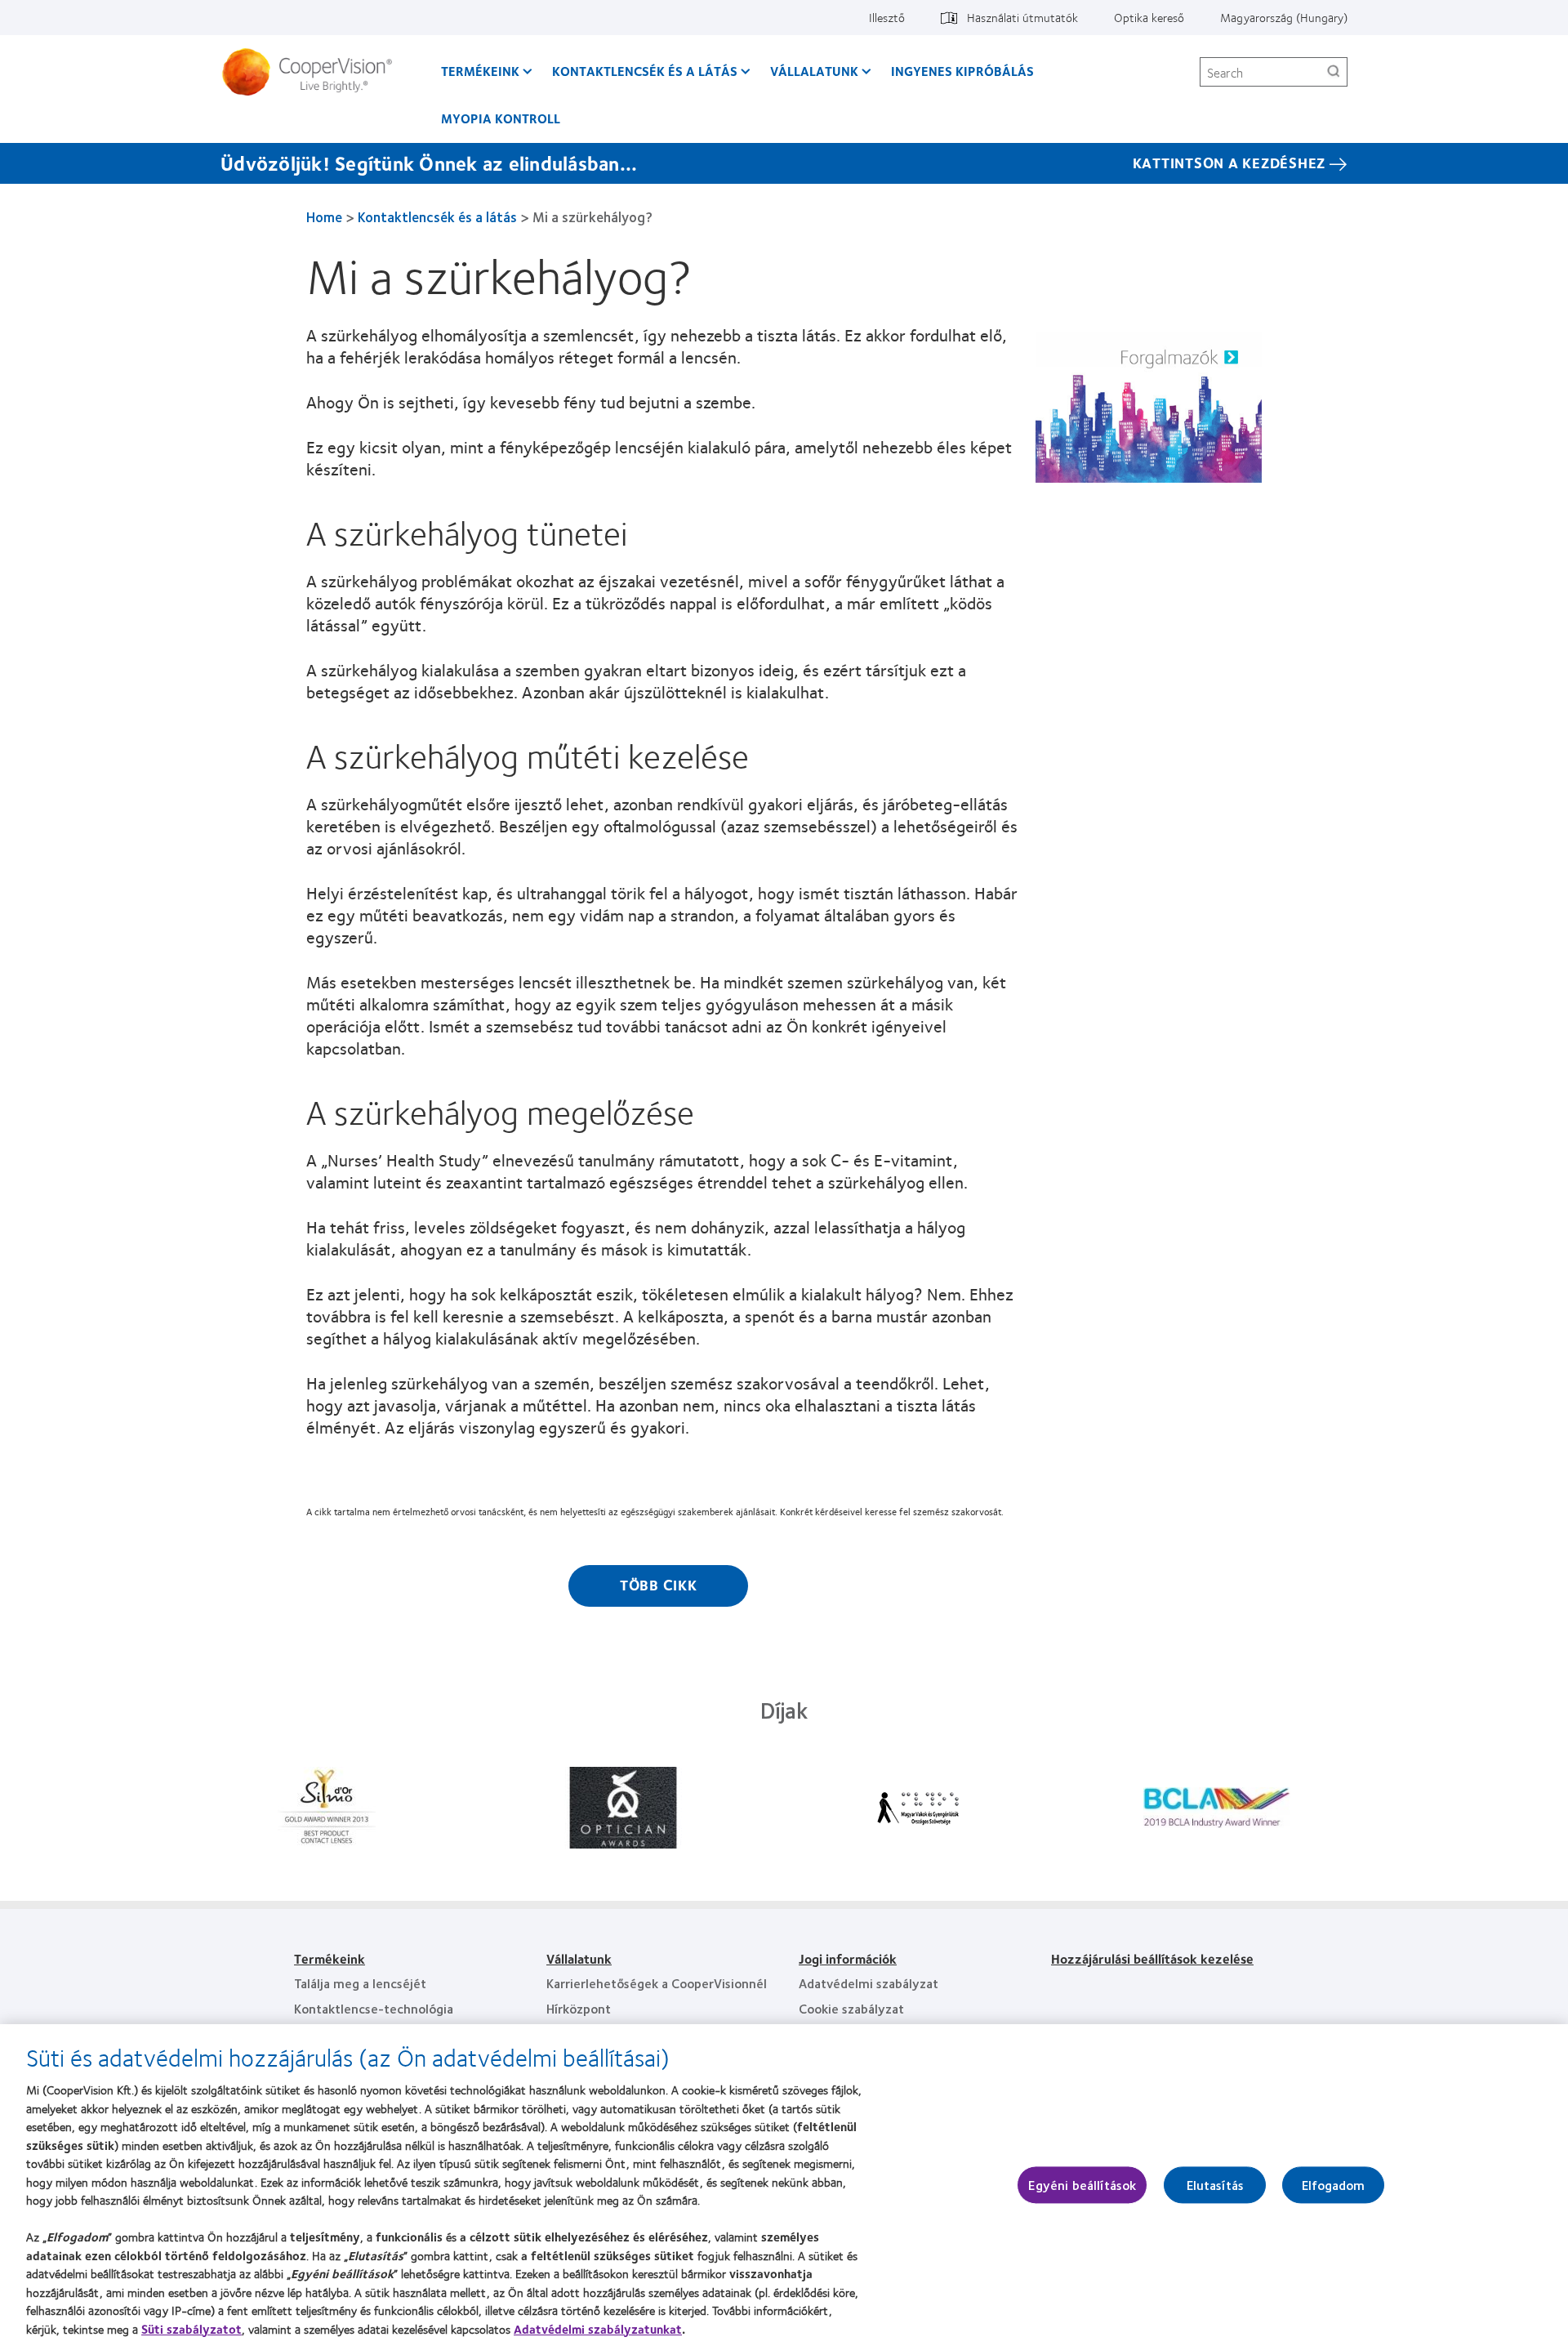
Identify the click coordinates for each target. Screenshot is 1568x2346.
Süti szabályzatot (192, 2329)
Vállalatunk (814, 71)
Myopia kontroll (501, 118)
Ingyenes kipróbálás (962, 71)
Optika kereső (1149, 17)
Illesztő (887, 17)
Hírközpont (579, 2008)
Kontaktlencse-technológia (374, 2008)
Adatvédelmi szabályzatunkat (598, 2329)
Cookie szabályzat (851, 2008)
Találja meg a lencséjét (360, 1983)
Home (324, 216)
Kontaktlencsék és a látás (645, 71)
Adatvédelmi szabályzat (869, 1983)
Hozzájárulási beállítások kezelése (1152, 1958)
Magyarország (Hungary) (1284, 17)
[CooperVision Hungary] (313, 72)
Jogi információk (848, 1958)
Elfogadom (1333, 2185)
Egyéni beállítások (1082, 2185)
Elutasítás (1216, 2185)
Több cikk (659, 1585)
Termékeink (480, 71)
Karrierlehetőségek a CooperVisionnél (657, 1983)
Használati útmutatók (1022, 17)
